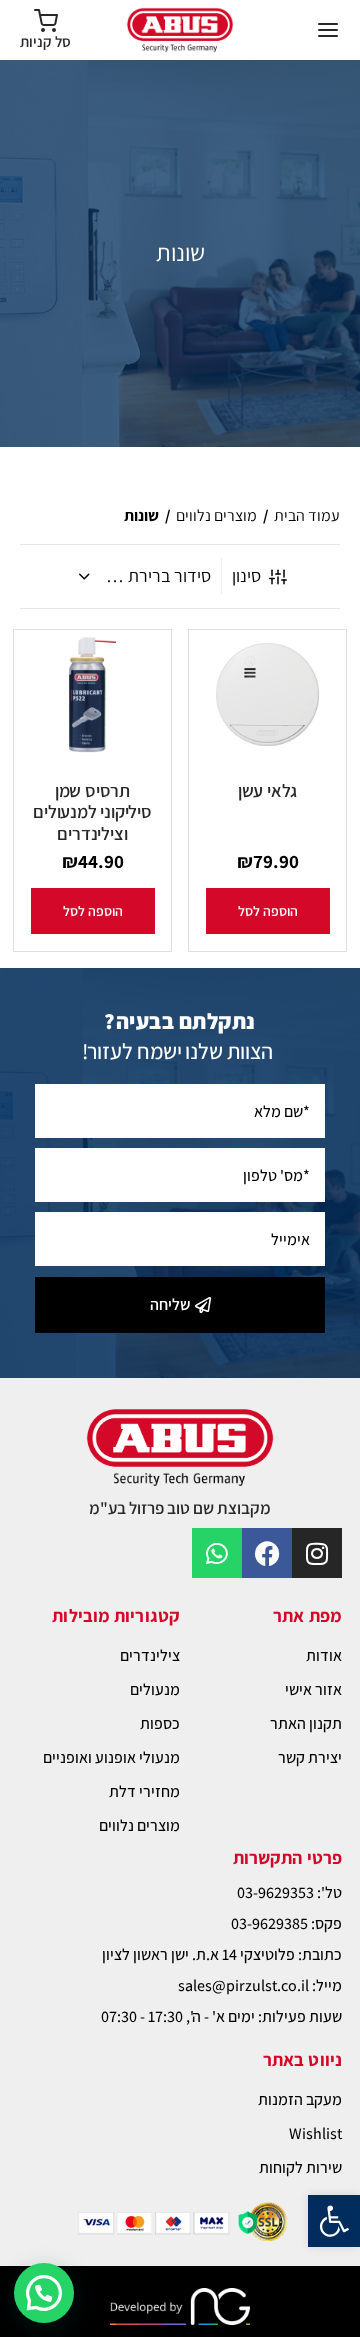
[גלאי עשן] (267, 697)
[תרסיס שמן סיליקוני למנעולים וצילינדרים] (92, 697)
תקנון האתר (306, 1723)
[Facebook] (267, 1553)
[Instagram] (317, 1553)
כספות (160, 1723)
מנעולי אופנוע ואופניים (111, 1757)
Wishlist (315, 2133)
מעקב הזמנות (300, 2099)
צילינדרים (150, 1655)
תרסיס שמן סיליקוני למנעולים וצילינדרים (92, 812)
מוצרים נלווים (216, 515)
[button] (334, 2221)
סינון (246, 575)
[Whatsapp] (217, 1553)
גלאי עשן (267, 790)
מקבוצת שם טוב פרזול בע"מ (180, 1508)
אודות (324, 1655)
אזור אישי (313, 1689)
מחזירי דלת (144, 1791)
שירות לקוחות (300, 2167)
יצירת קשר (310, 1757)
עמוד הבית (307, 515)
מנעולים (155, 1689)
